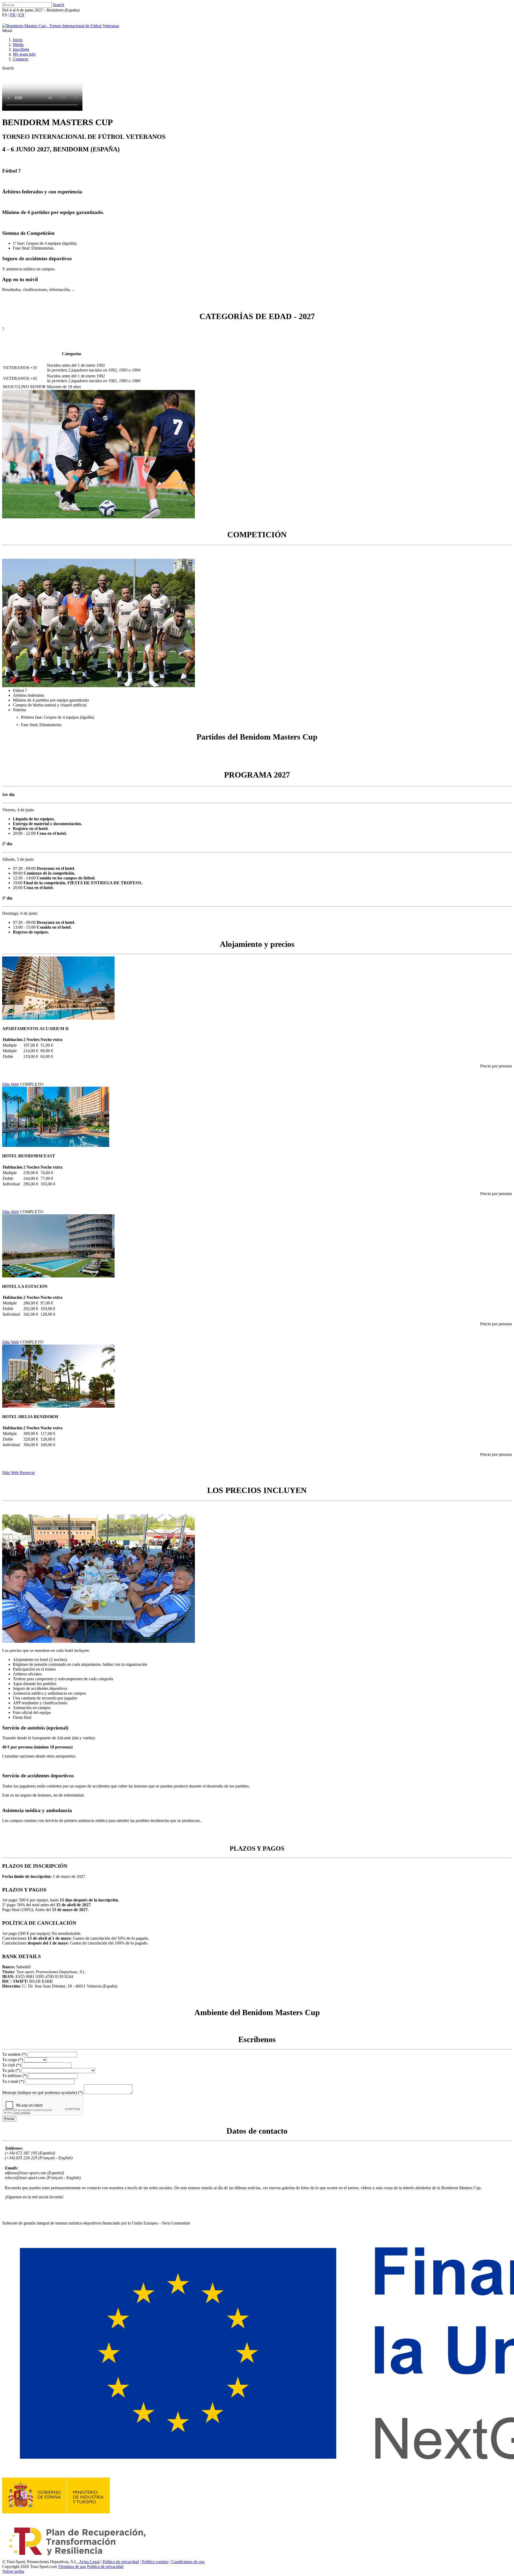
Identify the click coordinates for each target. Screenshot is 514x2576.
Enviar (9, 2119)
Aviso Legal (89, 2562)
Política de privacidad (121, 2562)
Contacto (20, 59)
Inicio (18, 40)
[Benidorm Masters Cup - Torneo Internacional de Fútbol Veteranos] (61, 26)
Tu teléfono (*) (15, 2076)
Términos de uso (72, 2567)
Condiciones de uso (188, 2562)
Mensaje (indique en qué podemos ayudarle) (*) (42, 2093)
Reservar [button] (27, 1473)
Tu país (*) (11, 2070)
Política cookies (155, 2562)
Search (58, 5)
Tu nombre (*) (14, 2054)
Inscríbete (21, 49)
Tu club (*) (12, 2065)
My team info (24, 54)
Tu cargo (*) (13, 2060)
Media (18, 45)
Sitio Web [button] (10, 1084)
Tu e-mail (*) (13, 2081)
